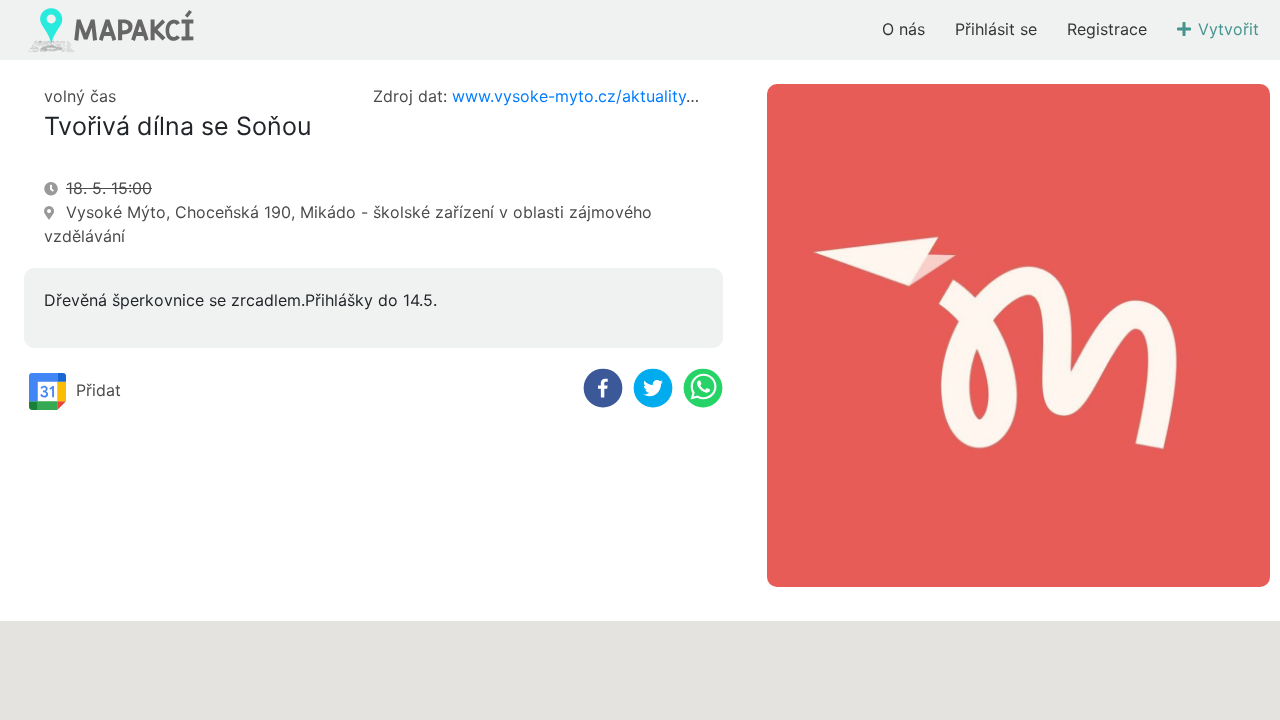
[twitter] (653, 388)
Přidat (98, 389)
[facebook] (603, 388)
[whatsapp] (703, 388)
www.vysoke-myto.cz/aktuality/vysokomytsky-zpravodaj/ (671, 96)
